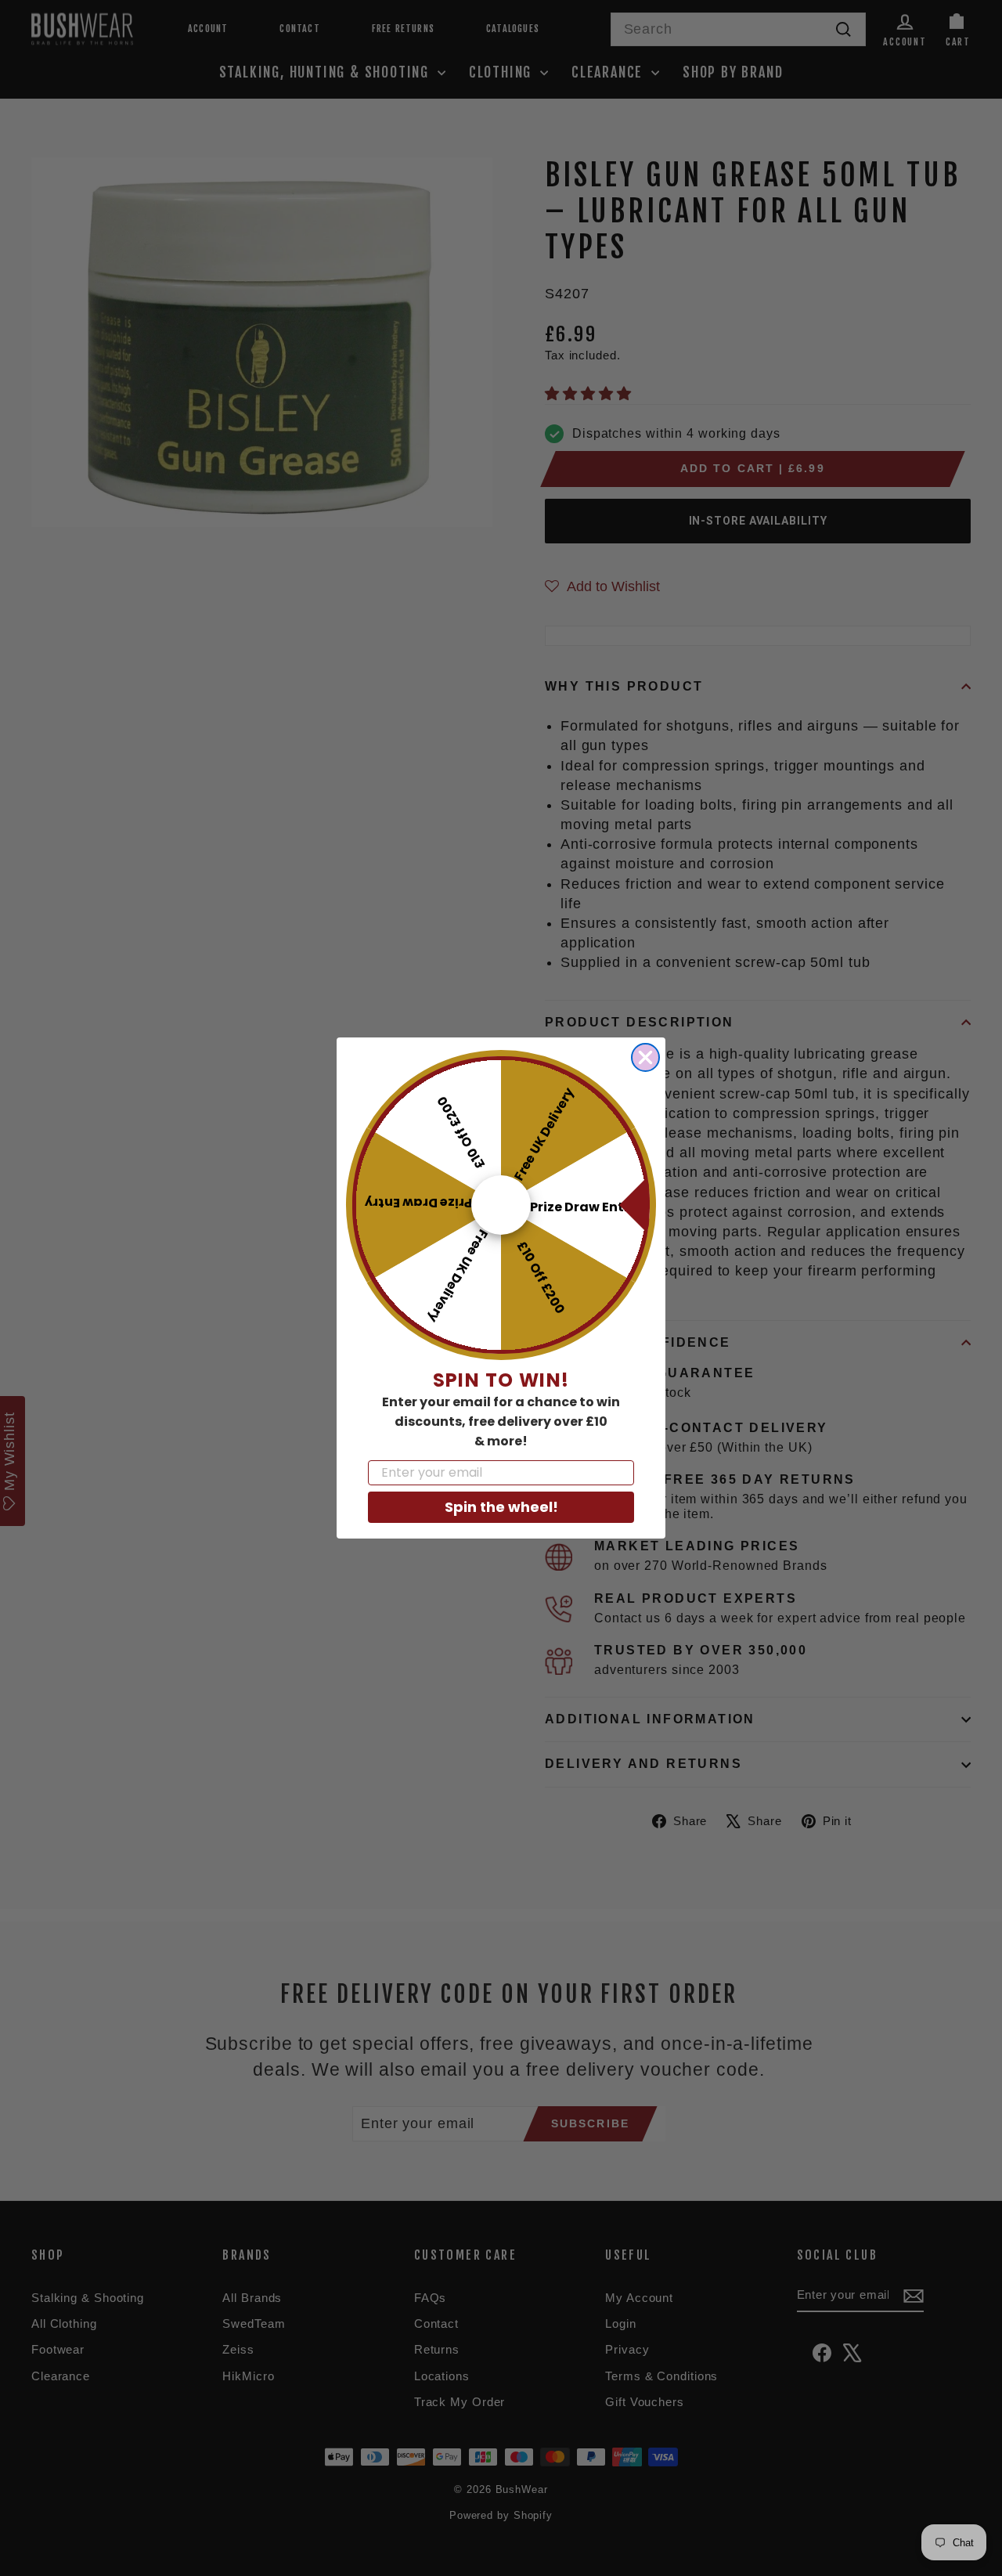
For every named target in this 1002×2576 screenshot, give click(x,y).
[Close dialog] (645, 1057)
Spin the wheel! (501, 1507)
